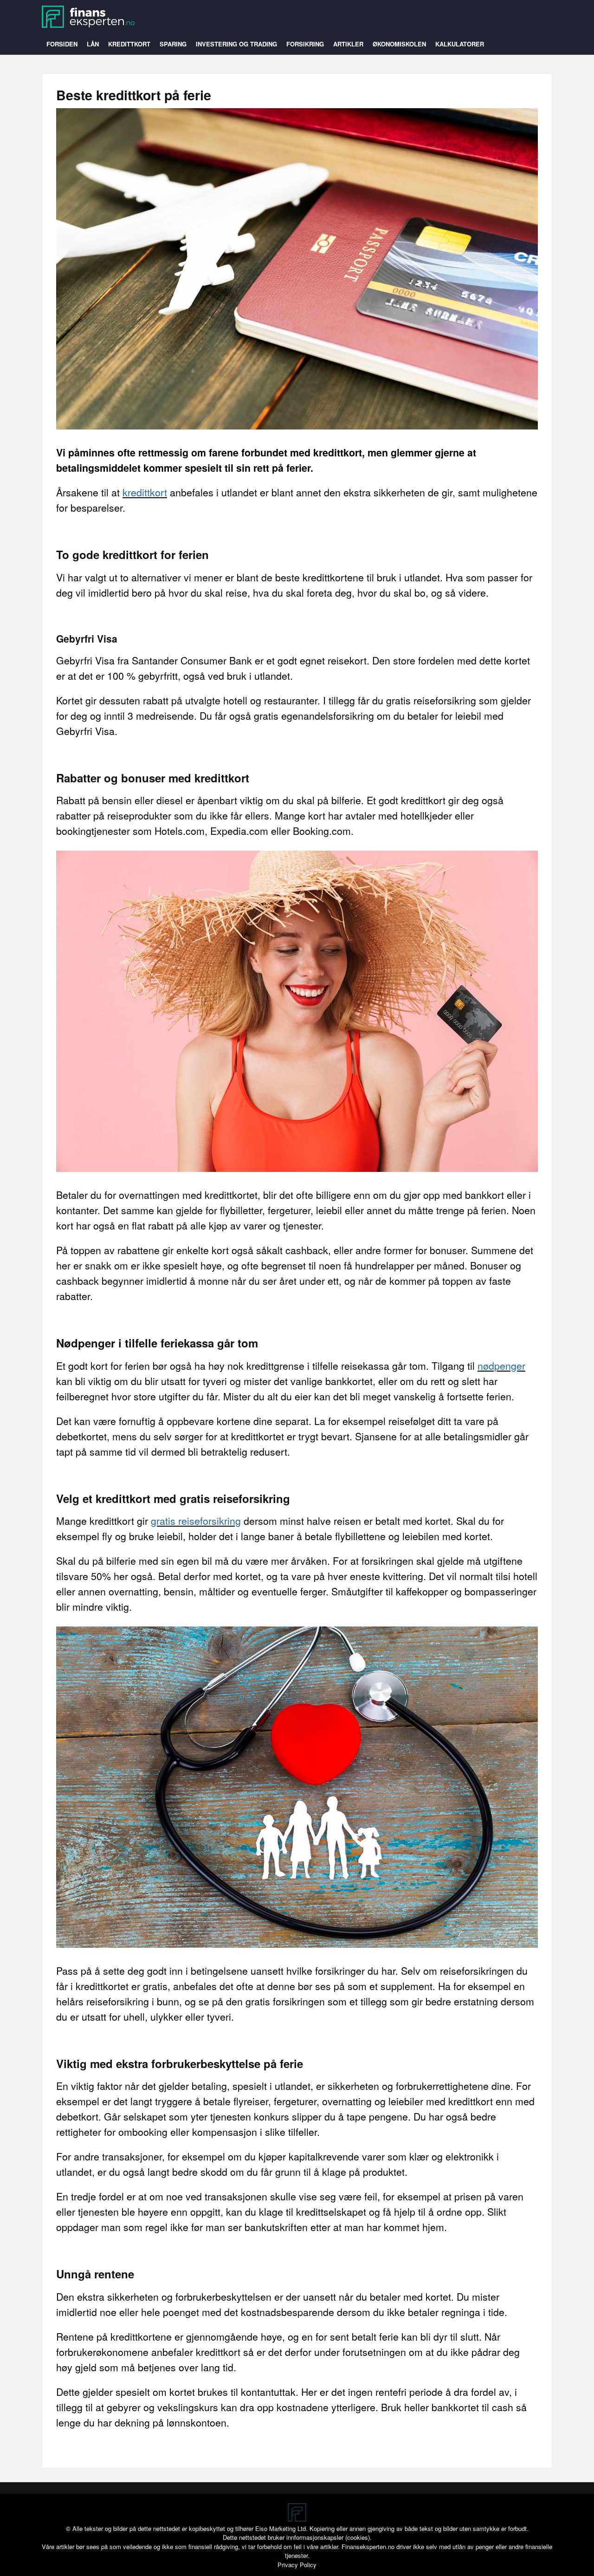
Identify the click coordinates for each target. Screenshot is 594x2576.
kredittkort (145, 492)
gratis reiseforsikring (196, 1521)
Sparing (173, 44)
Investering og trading (236, 44)
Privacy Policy (297, 2565)
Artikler (348, 44)
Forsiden (62, 44)
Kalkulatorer (460, 44)
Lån (93, 44)
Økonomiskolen (399, 44)
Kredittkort (129, 44)
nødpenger (501, 1366)
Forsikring (305, 44)
